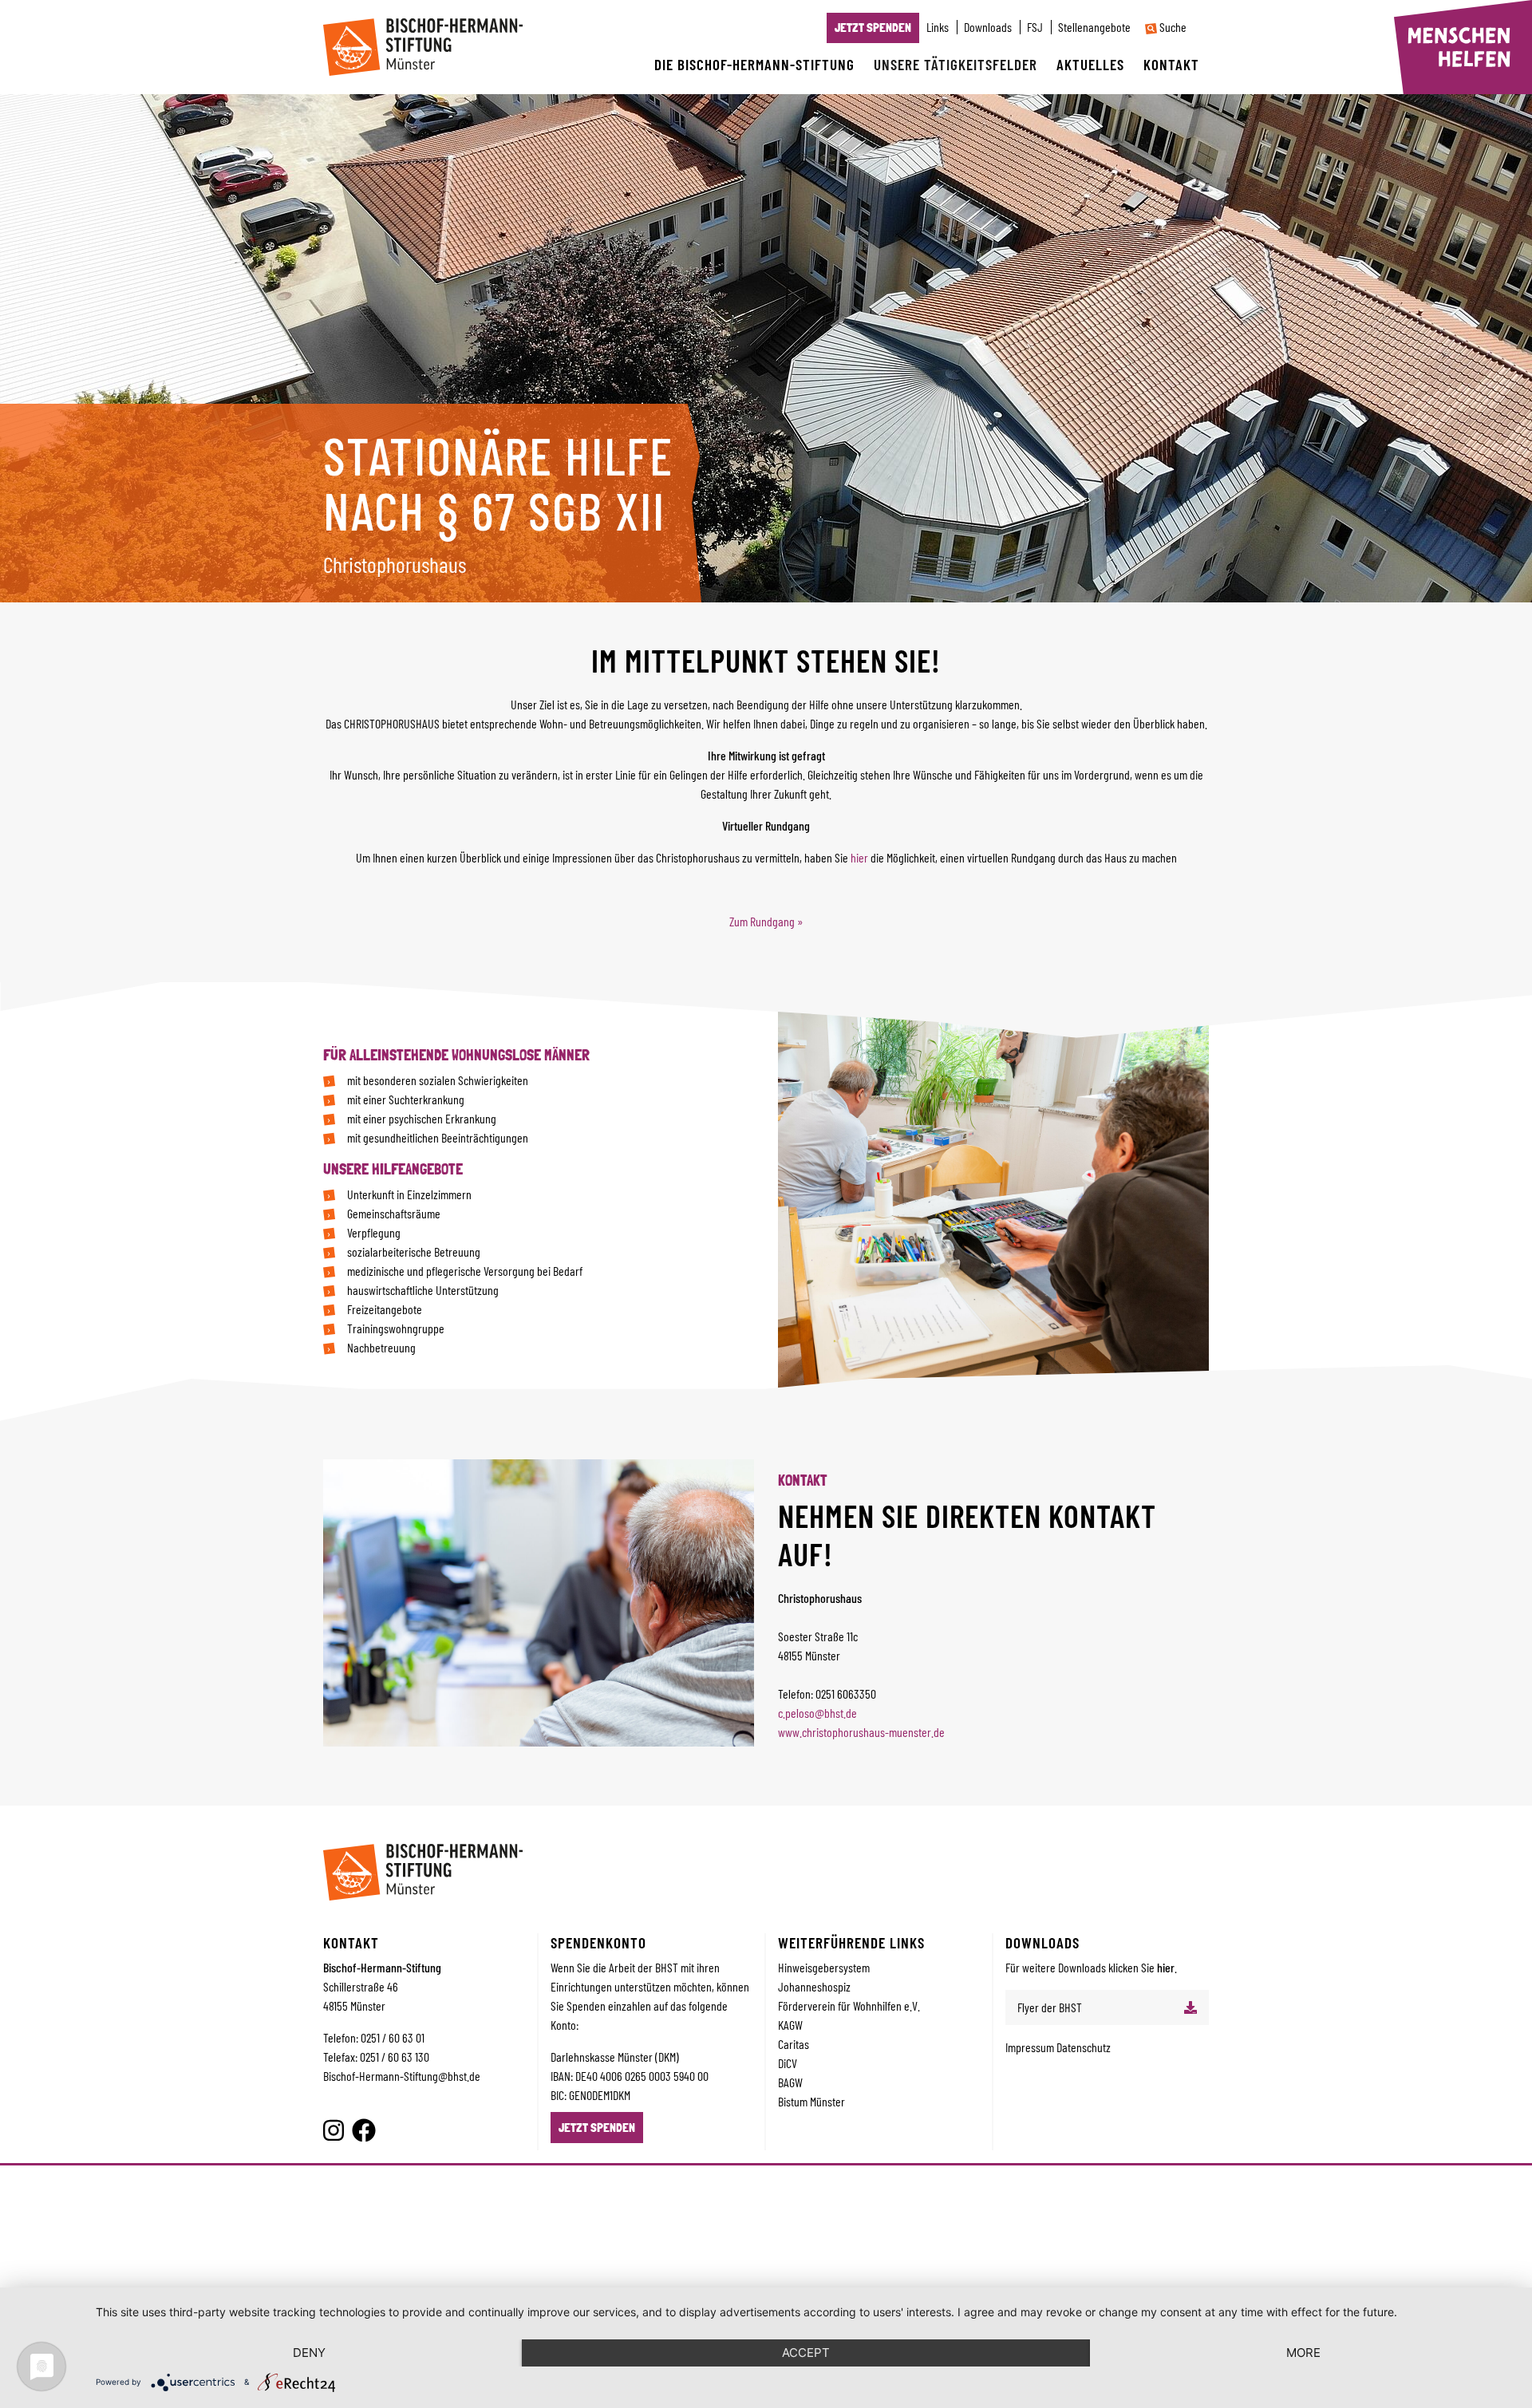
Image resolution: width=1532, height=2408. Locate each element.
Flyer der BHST (1050, 2007)
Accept (806, 2353)
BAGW (790, 2082)
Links (938, 27)
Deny (309, 2353)
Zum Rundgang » (766, 921)
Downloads (988, 27)
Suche (1172, 27)
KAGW (790, 2025)
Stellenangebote (1094, 27)
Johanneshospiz (814, 1986)
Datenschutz (1084, 2047)
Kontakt (1171, 64)
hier (859, 857)
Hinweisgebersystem (824, 1967)
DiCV (788, 2063)
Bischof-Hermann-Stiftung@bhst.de (402, 2076)
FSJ (1035, 27)
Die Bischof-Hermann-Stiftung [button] (754, 64)
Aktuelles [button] (1090, 64)
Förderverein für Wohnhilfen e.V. (849, 2005)
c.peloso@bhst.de (817, 1713)
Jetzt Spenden (873, 28)
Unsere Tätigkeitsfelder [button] (956, 64)
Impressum (1031, 2047)
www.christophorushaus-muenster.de (861, 1732)
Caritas (794, 2044)
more (1303, 2353)
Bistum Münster (811, 2101)
